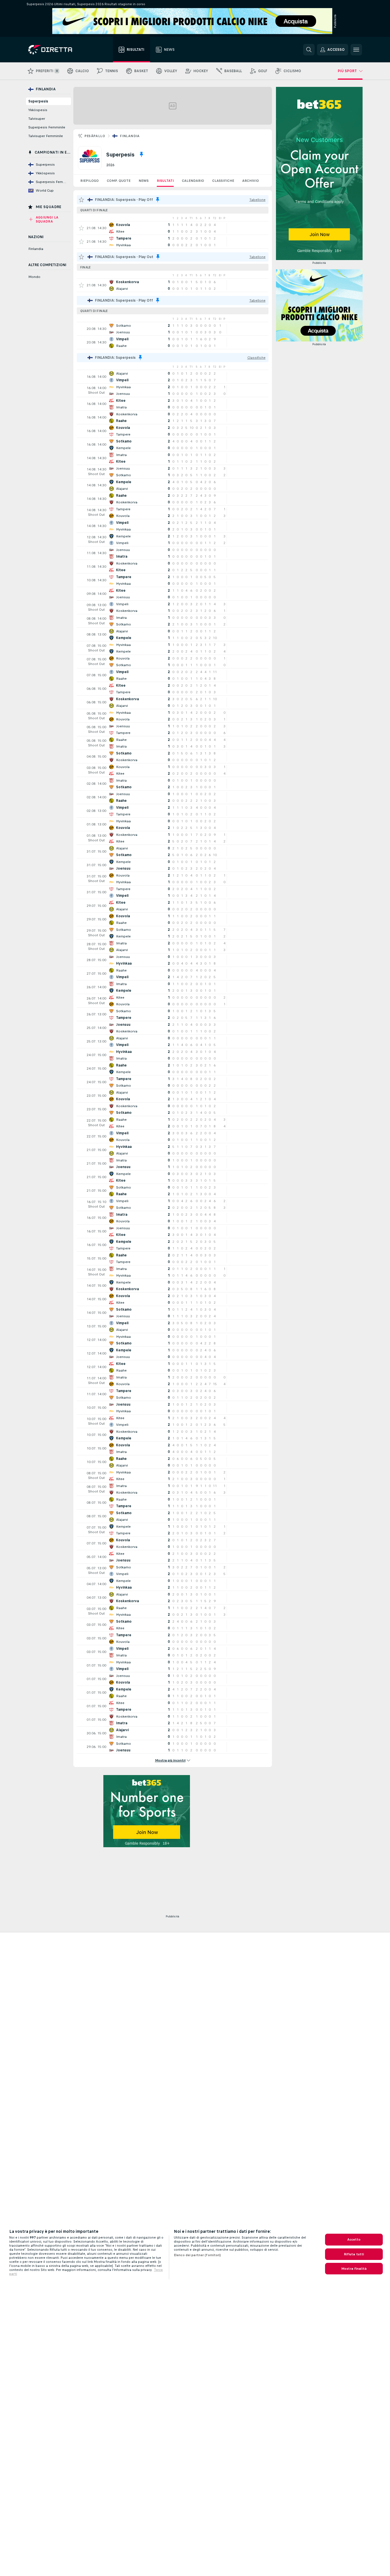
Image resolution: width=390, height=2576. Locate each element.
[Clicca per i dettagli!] (173, 228)
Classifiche (223, 181)
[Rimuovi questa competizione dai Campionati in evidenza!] (141, 154)
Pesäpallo (95, 136)
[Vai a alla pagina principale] (61, 50)
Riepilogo (89, 181)
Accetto (354, 2239)
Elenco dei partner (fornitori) (197, 2255)
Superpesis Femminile (47, 127)
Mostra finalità (354, 2269)
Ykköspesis (38, 110)
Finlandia (130, 136)
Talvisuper (37, 119)
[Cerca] (309, 50)
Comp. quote (119, 181)
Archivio (251, 181)
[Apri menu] (356, 50)
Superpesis (38, 101)
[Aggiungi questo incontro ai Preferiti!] (81, 228)
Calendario (193, 181)
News (144, 181)
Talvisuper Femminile (46, 136)
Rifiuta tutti (354, 2254)
